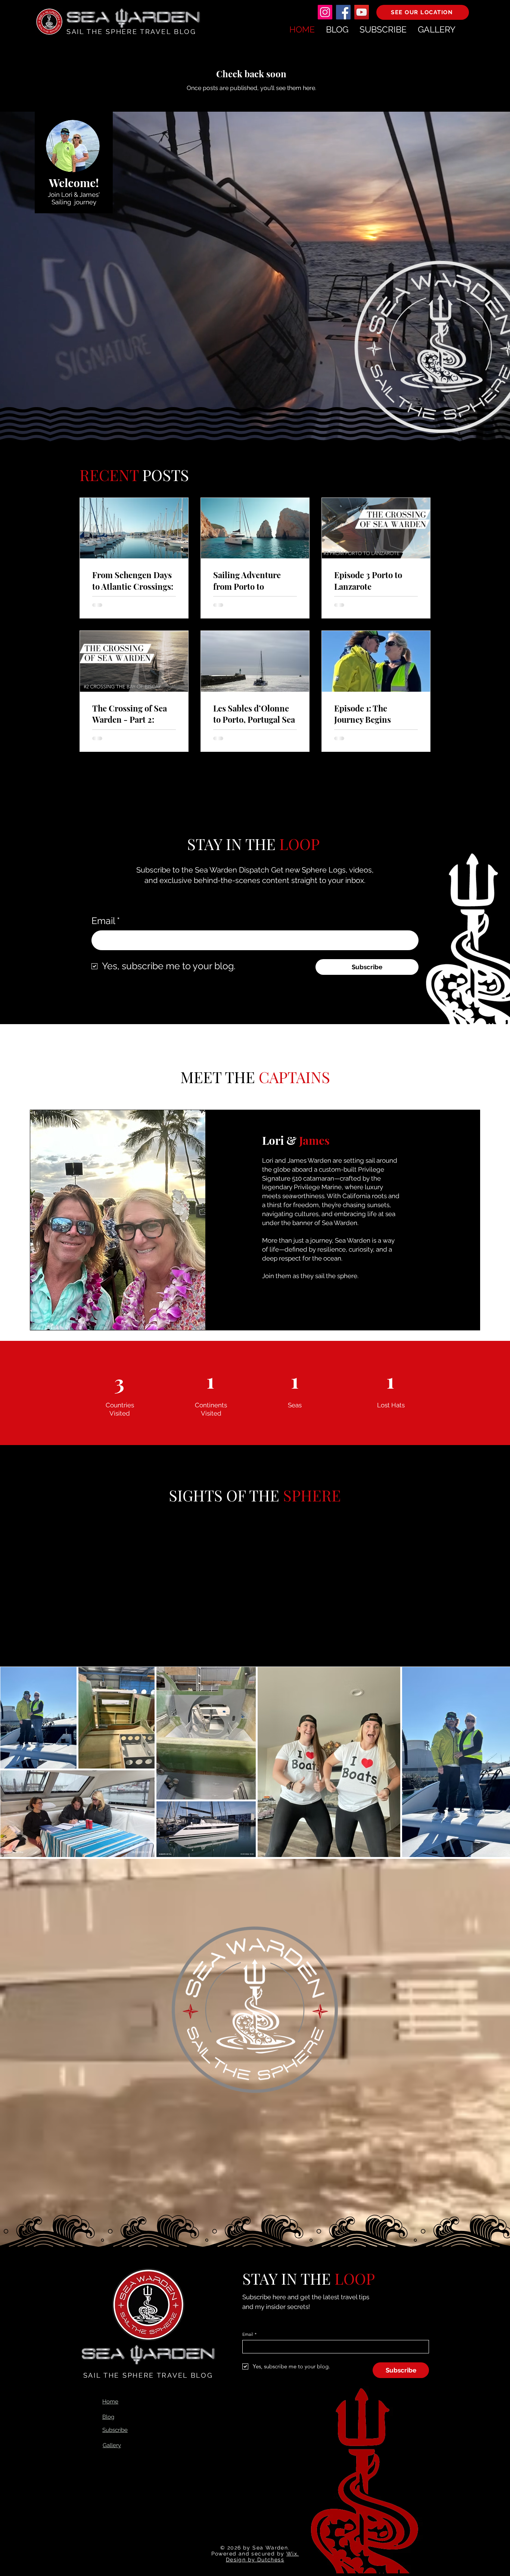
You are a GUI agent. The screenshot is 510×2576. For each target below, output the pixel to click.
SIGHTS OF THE (224, 1495)
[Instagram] (325, 12)
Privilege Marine (318, 1187)
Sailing (63, 202)
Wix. (293, 2554)
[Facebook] (343, 12)
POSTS (166, 475)
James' (90, 195)
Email (106, 921)
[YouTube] (362, 12)
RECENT (111, 475)
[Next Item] (494, 1762)
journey (85, 202)
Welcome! (74, 183)
